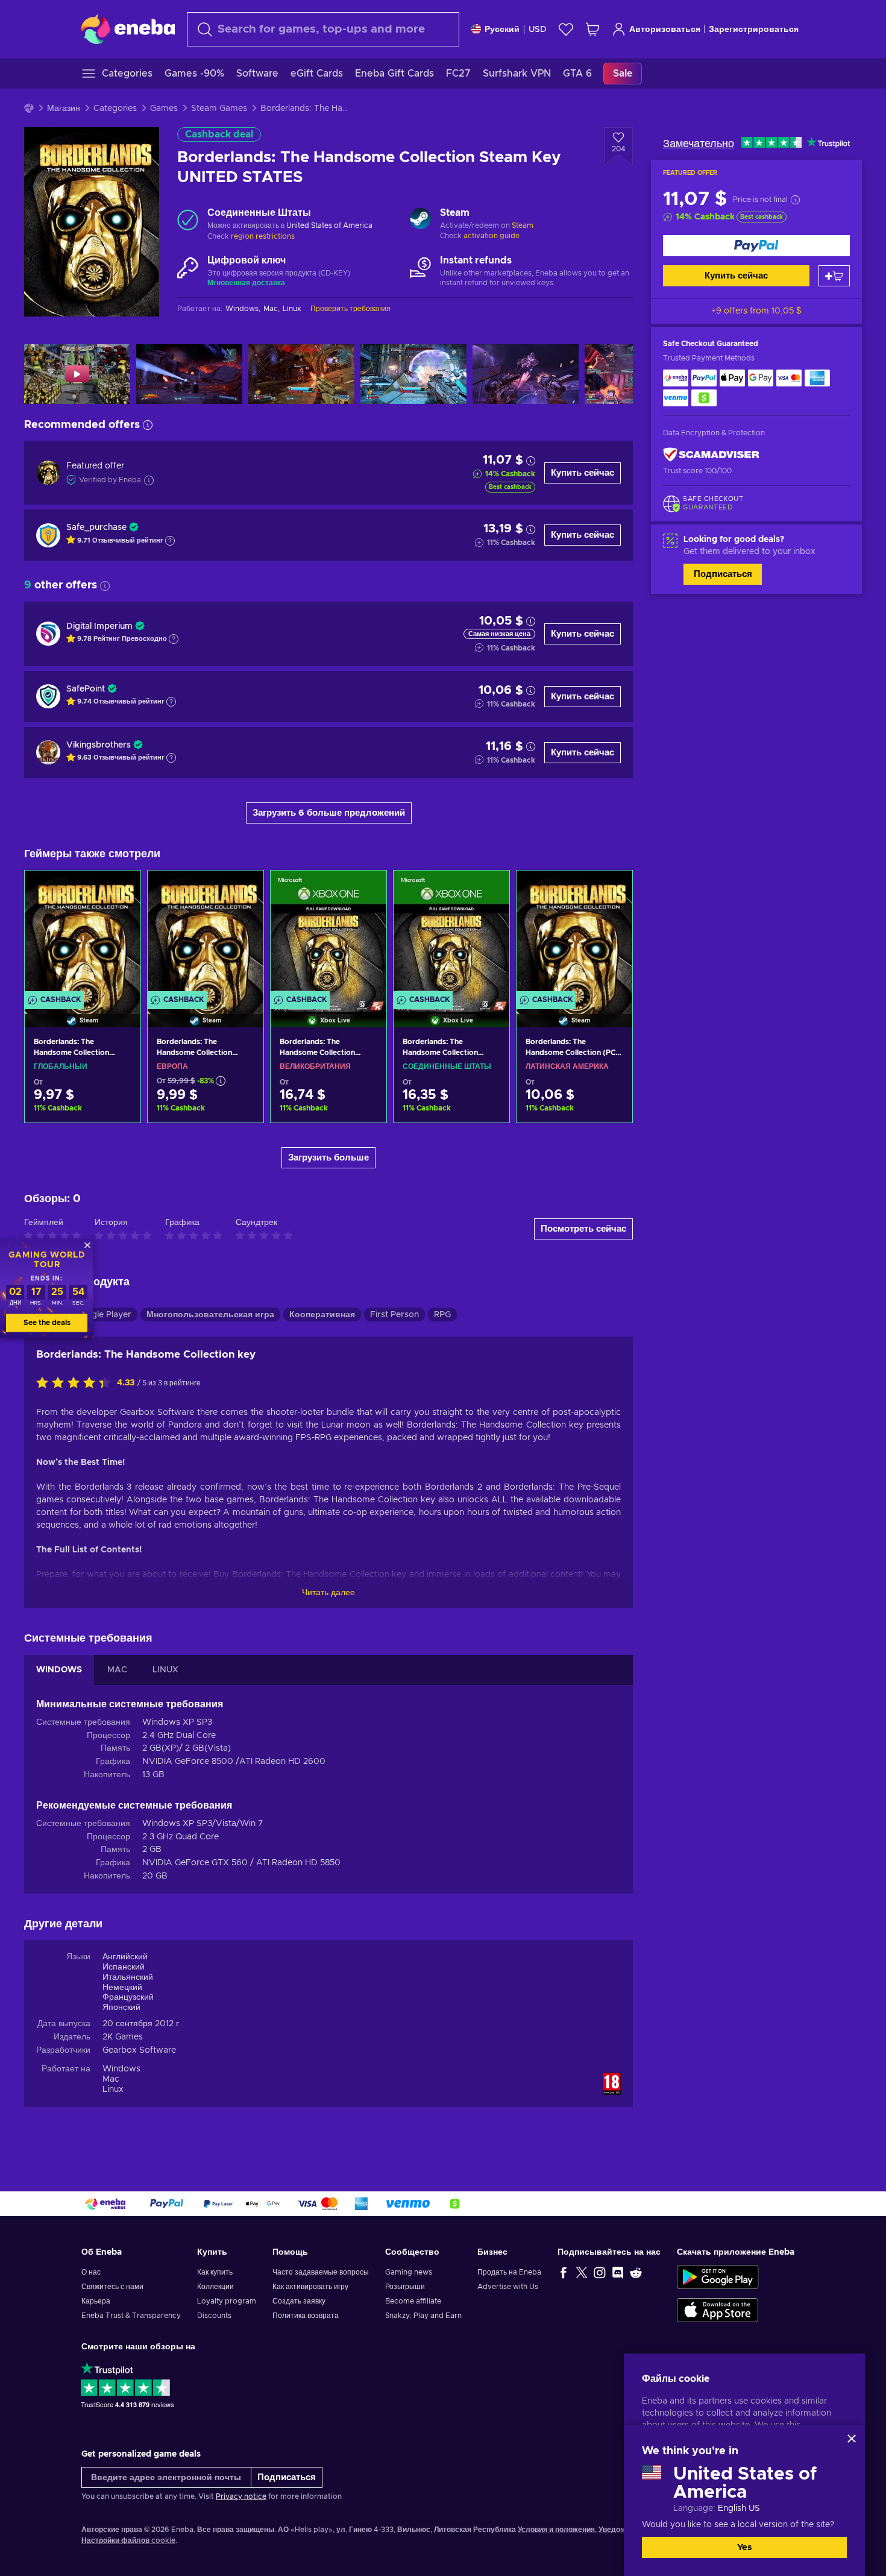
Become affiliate (413, 2301)
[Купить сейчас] (756, 246)
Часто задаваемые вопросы (321, 2272)
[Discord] (618, 2272)
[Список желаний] (566, 29)
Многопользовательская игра (210, 1315)
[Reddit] (636, 2272)
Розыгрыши (405, 2287)
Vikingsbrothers (99, 745)
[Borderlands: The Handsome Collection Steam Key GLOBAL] (83, 934)
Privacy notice (241, 2496)
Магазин (64, 109)
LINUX (165, 1670)
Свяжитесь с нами (112, 2287)
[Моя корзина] (592, 29)
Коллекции (215, 2287)
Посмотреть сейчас (583, 1229)
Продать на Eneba (509, 2272)
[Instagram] (600, 2272)
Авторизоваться (665, 30)
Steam (523, 225)
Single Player (105, 1315)
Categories (115, 109)
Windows (121, 2069)
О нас (91, 2272)
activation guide (492, 236)
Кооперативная (322, 1315)
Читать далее (328, 1593)
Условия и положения (556, 2530)
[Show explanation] (170, 541)
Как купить (215, 2272)
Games (164, 109)
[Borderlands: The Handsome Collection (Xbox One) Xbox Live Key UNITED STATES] (451, 934)
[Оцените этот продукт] (77, 1384)
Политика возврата (306, 2316)
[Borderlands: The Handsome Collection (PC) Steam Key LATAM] (574, 934)
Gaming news (409, 2272)
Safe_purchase (96, 527)
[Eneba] (128, 29)
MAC (117, 1670)
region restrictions (263, 236)
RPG (442, 1315)
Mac (111, 2079)
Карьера (96, 2301)
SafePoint (86, 689)
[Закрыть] (852, 2439)
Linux (113, 2089)
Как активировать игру (310, 2287)
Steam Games (219, 109)
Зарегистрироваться (754, 30)
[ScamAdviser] (711, 455)
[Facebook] (564, 2272)
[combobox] (323, 29)
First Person (394, 1315)
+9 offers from (756, 311)
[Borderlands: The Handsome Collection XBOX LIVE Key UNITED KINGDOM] (328, 934)
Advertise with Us (508, 2287)
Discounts (214, 2316)
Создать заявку (299, 2301)
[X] (582, 2272)
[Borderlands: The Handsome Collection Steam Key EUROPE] (206, 934)
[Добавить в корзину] (834, 276)
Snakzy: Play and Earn (423, 2316)
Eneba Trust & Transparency (131, 2316)
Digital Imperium (99, 626)
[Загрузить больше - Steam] (420, 220)
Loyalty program (227, 2301)
